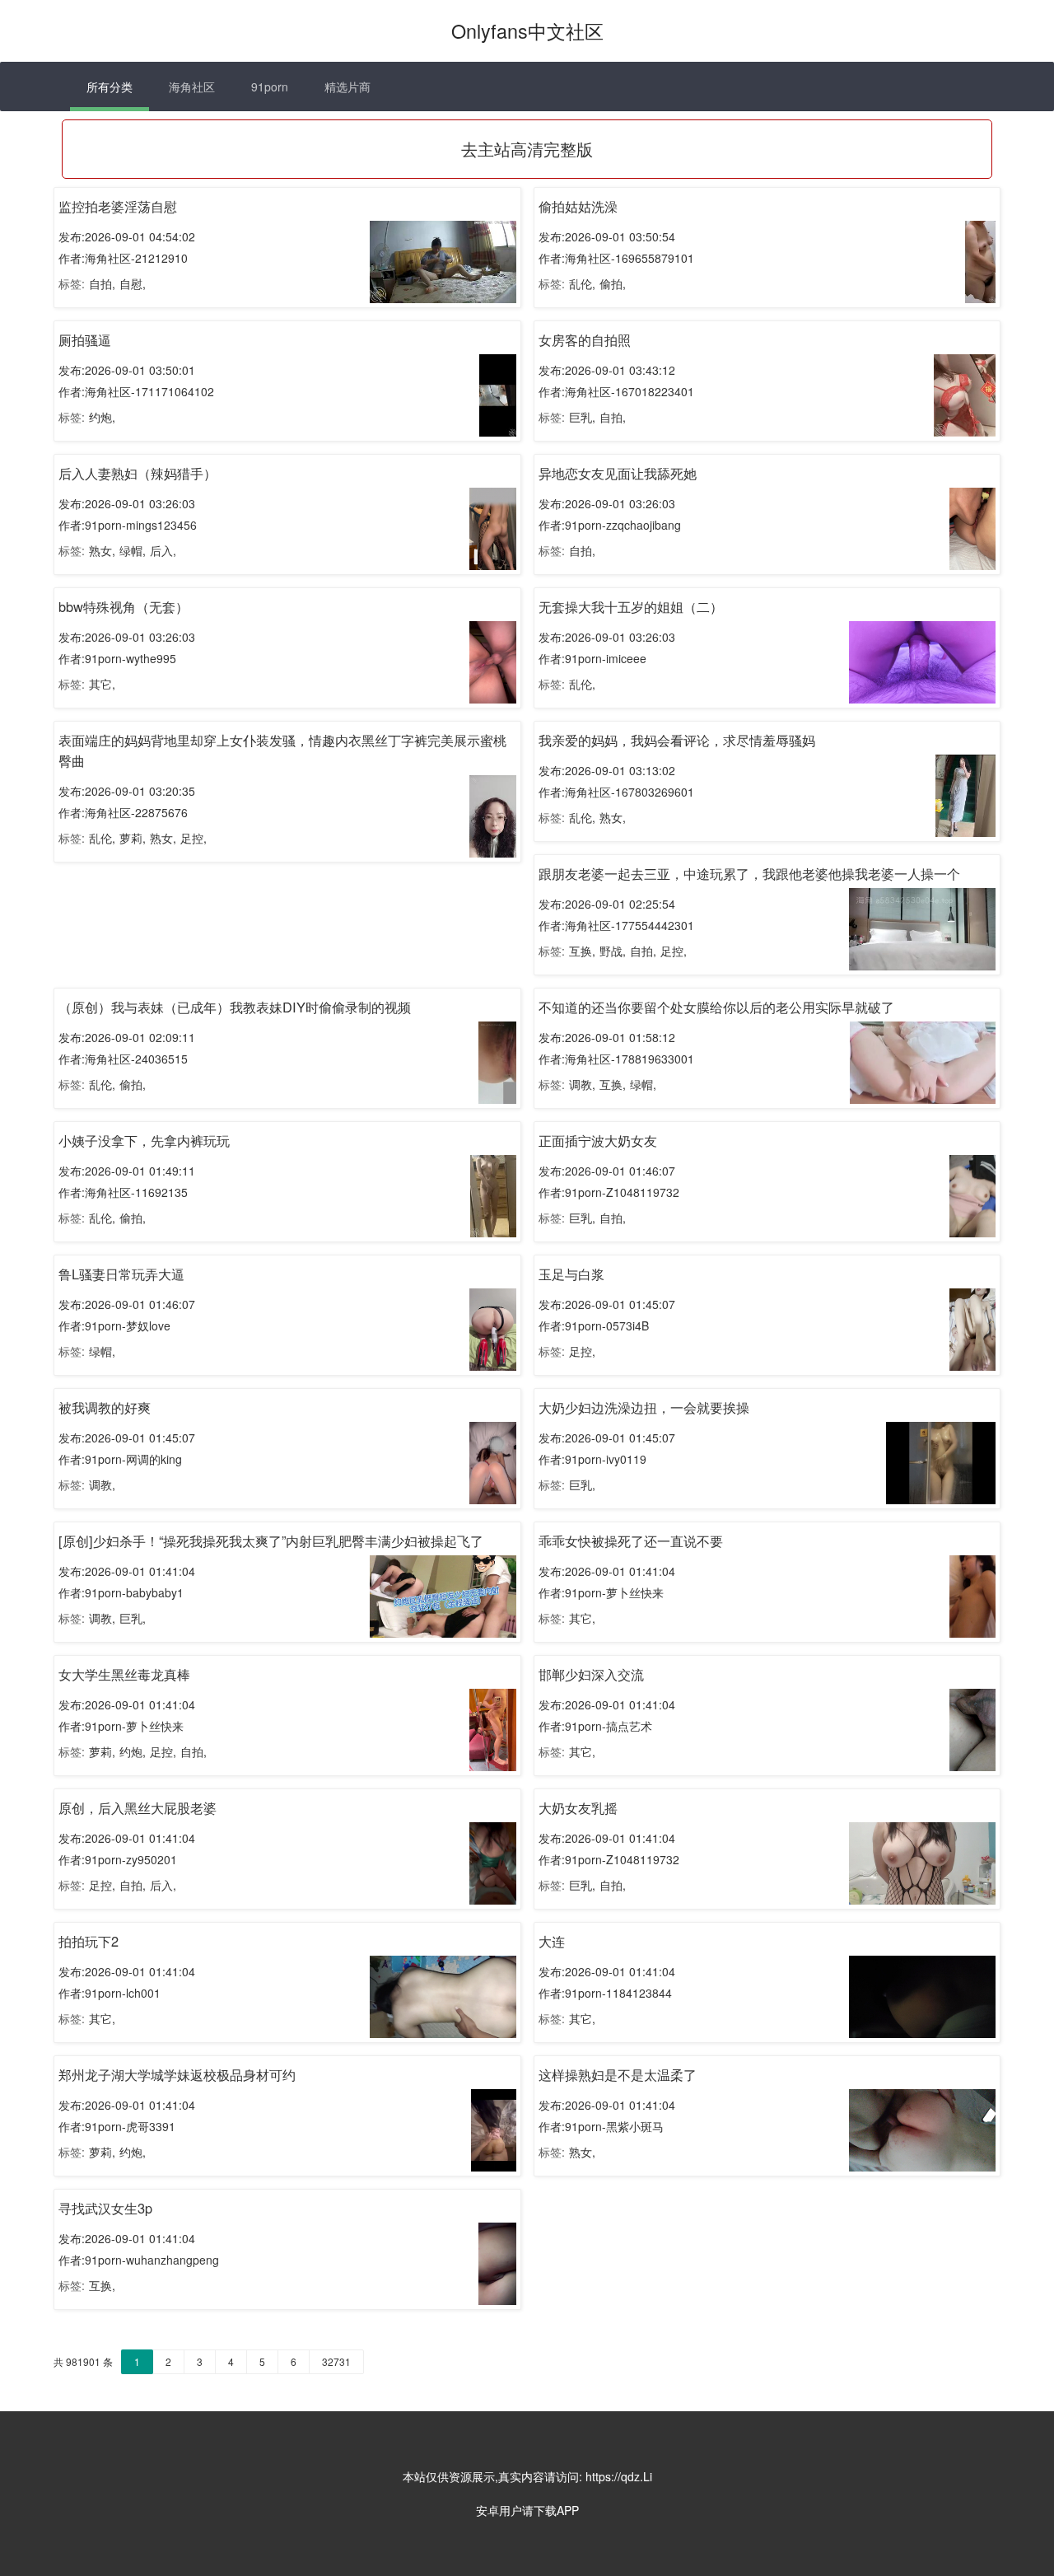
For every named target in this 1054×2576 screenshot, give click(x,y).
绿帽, (133, 550)
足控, (194, 838)
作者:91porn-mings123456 (128, 525)
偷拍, (613, 283)
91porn (270, 86)
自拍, (102, 283)
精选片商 (347, 86)
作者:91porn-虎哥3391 (117, 2126)
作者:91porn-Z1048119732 (609, 1192)
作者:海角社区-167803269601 (616, 792)
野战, (613, 951)
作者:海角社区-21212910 (123, 258)
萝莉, (133, 838)
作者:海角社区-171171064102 (136, 391)
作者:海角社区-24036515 (123, 1059)
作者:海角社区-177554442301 (616, 925)
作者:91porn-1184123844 (605, 1993)
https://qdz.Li (619, 2476)
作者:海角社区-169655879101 (616, 258)
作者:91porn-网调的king (120, 1459)
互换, (582, 951)
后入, (163, 550)
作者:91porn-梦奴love (114, 1325)
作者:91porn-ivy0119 (592, 1459)
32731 (336, 2361)
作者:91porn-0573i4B (594, 1325)
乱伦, (582, 283)
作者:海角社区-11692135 (123, 1192)
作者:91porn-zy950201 (118, 1859)
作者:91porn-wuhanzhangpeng (139, 2260)
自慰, (133, 283)
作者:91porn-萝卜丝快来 (601, 1592)
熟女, (102, 550)
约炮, (102, 417)
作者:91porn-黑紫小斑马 (601, 2126)
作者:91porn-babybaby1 (121, 1592)
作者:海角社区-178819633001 (616, 1059)
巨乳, (582, 417)
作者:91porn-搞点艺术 (595, 1726)
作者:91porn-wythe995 (117, 658)
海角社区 (192, 86)
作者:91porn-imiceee (592, 658)
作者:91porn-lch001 (110, 1993)
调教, (582, 1084)
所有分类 (110, 86)
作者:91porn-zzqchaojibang (610, 525)
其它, (102, 684)
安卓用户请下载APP (527, 2510)
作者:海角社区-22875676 (123, 812)
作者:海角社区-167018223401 (616, 391)
